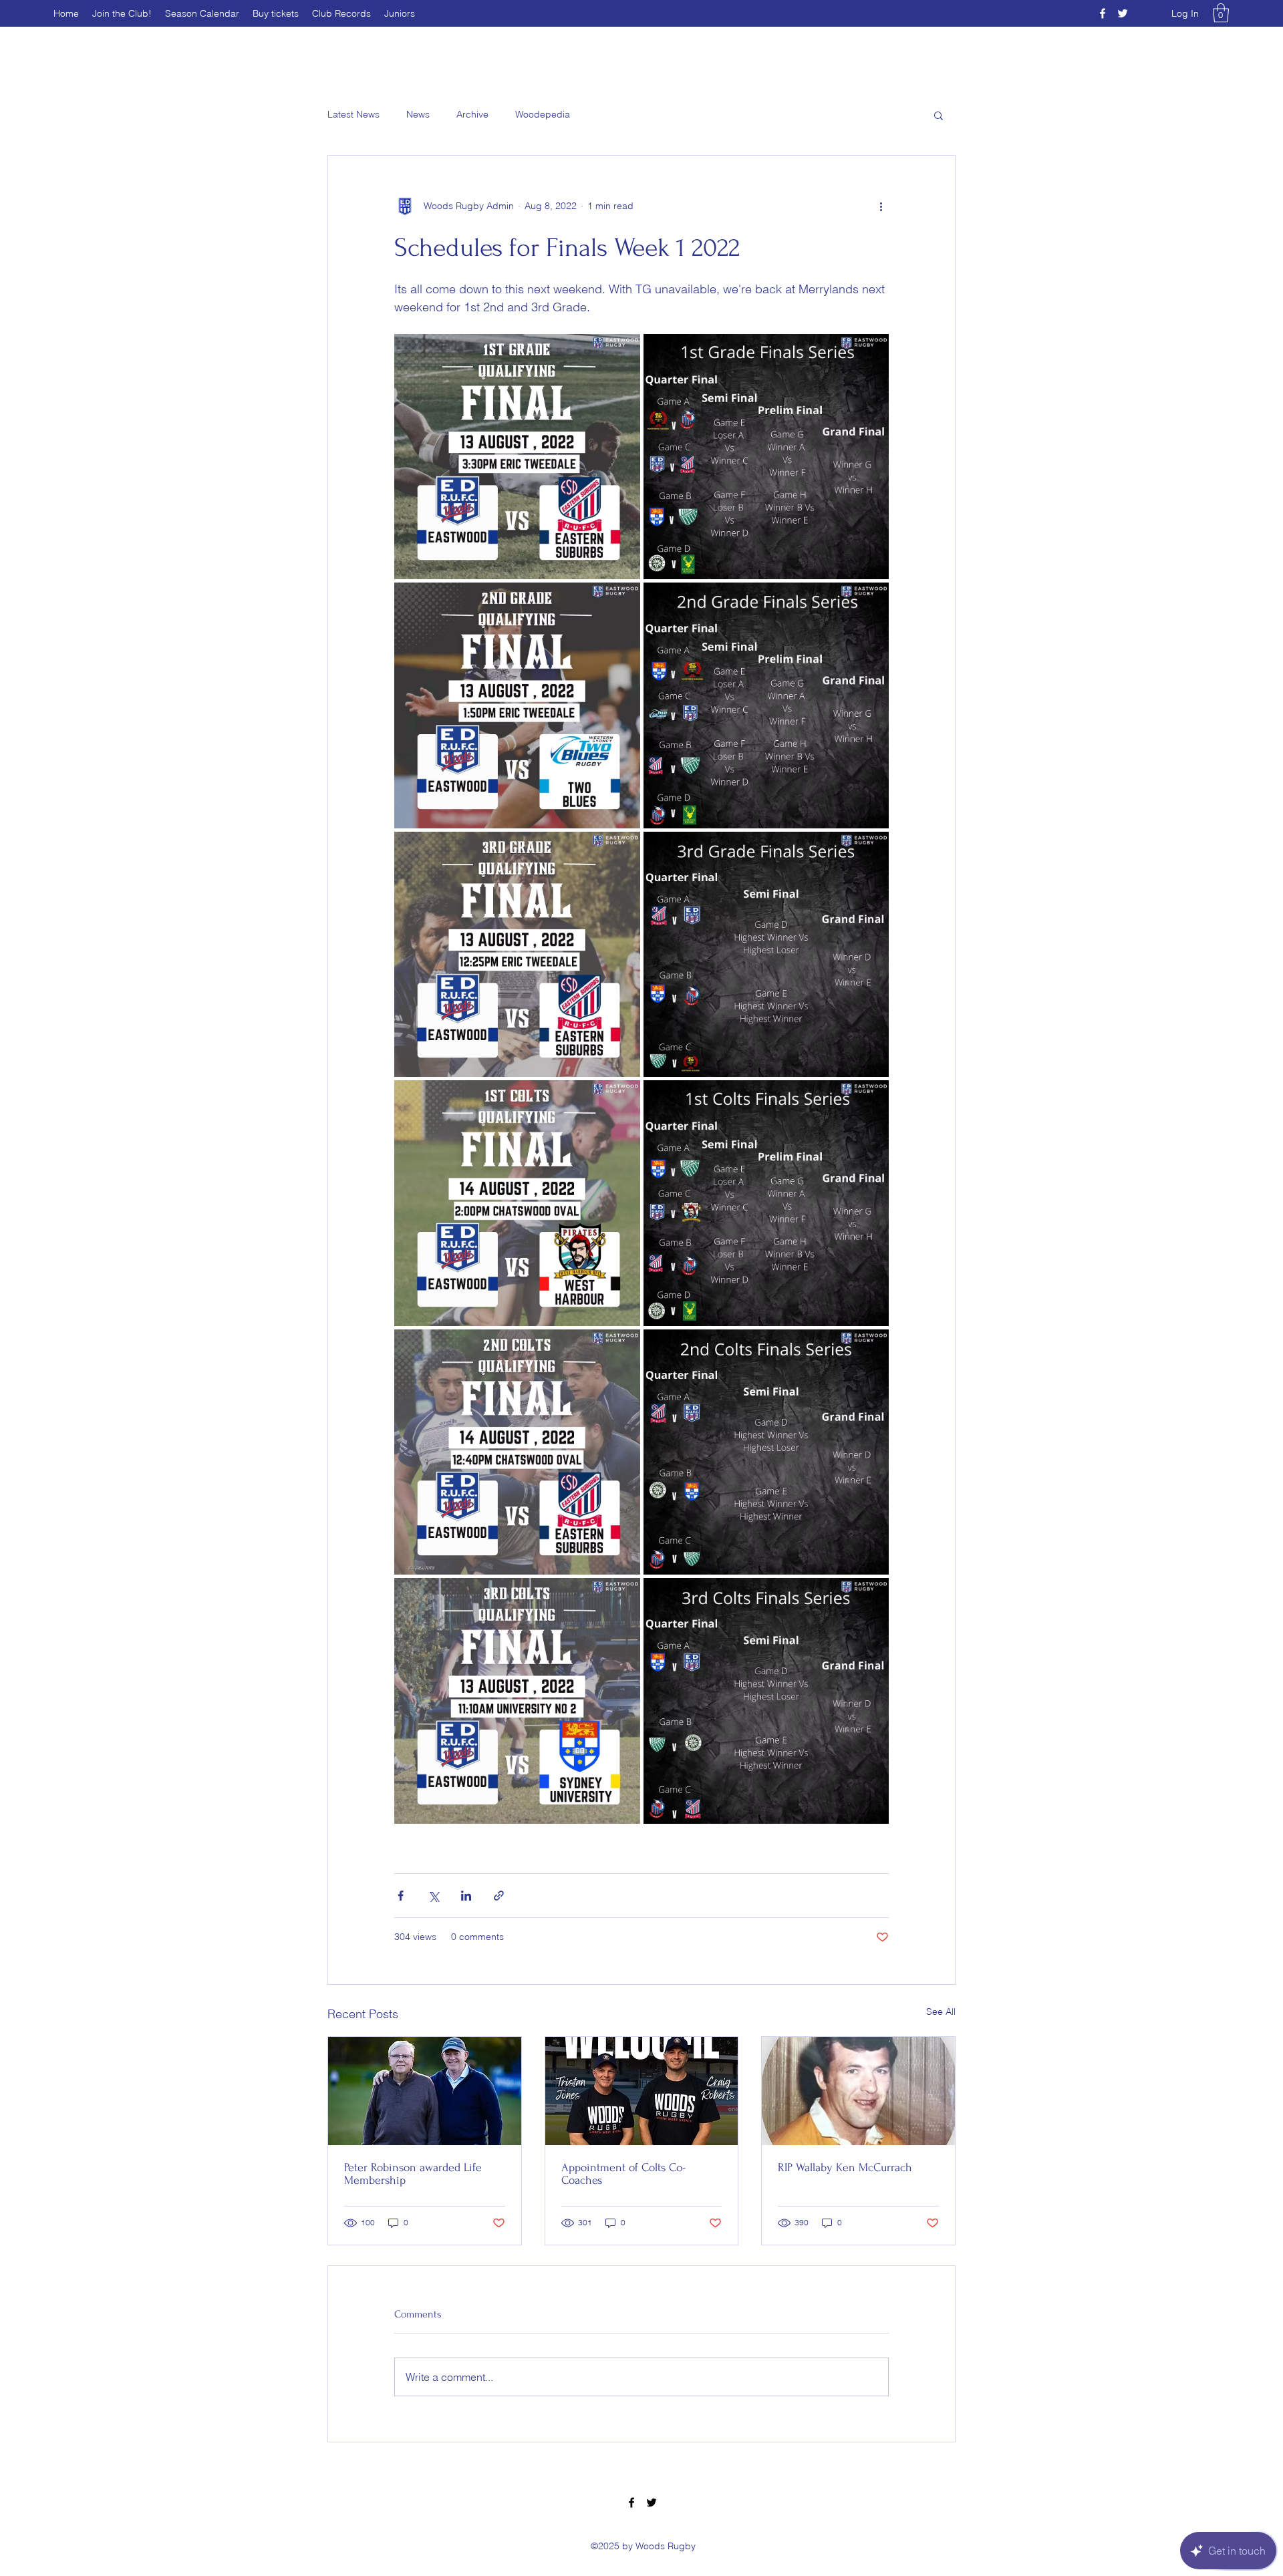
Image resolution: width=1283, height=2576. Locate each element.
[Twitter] (1123, 13)
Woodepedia (543, 114)
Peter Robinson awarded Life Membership (413, 2174)
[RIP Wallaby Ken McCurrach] (858, 2091)
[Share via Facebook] (401, 1896)
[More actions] (881, 206)
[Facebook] (1103, 13)
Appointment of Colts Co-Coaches (623, 2174)
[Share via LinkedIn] (466, 1896)
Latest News (353, 114)
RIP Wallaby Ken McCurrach (845, 2167)
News (418, 114)
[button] (1221, 13)
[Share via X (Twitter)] (433, 1896)
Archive (472, 114)
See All (941, 2011)
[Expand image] (517, 457)
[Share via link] (499, 1896)
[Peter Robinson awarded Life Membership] (425, 2091)
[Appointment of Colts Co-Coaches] (642, 2091)
